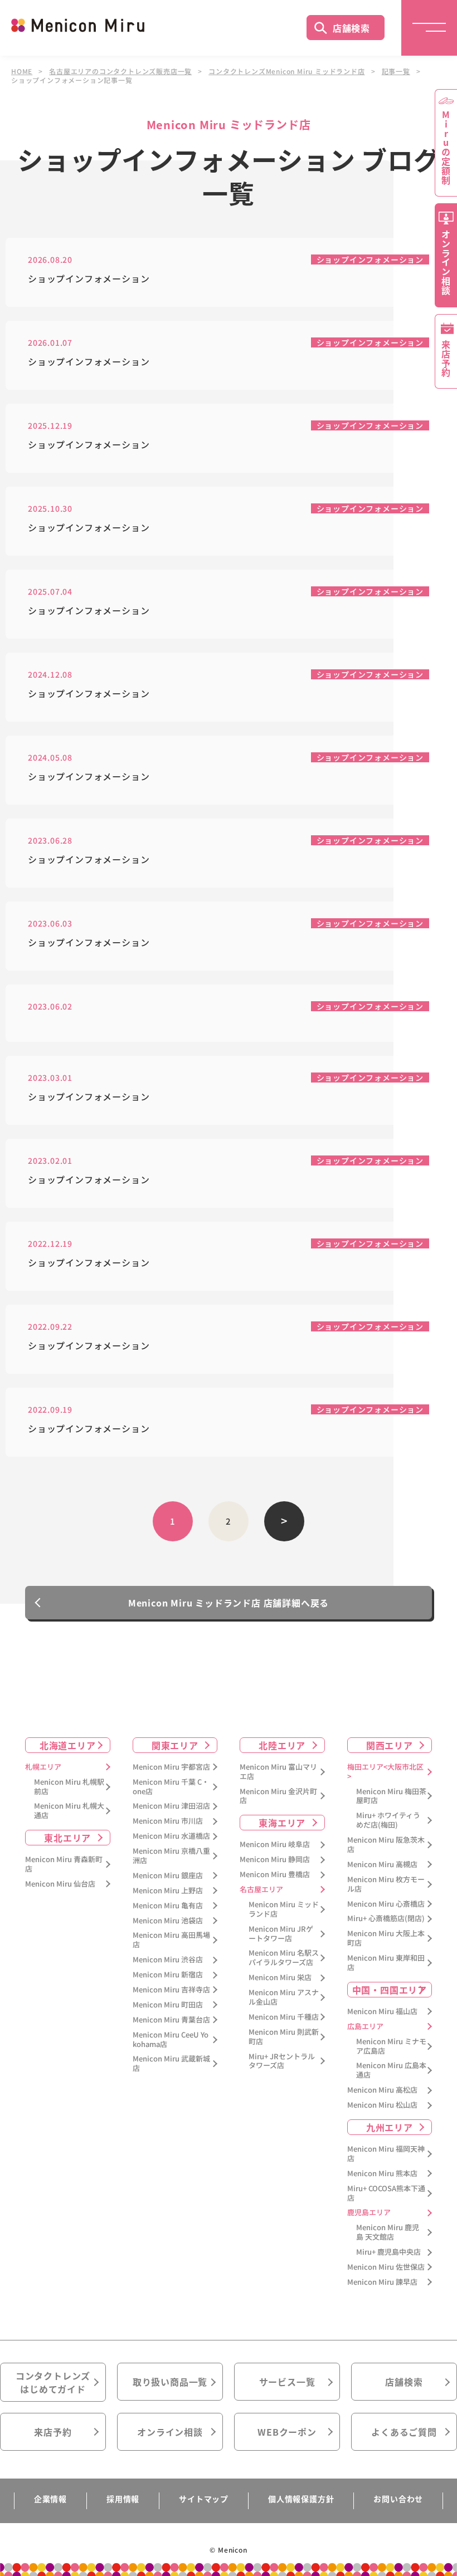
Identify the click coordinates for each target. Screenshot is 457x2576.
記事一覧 (396, 71)
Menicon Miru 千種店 (284, 2017)
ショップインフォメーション (370, 259)
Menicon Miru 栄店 (280, 1978)
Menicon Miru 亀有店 (168, 1906)
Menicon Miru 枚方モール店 (386, 1884)
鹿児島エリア (369, 2213)
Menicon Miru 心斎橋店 (386, 1904)
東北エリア (67, 1838)
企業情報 (50, 2499)
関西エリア (390, 1745)
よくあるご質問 (404, 2432)
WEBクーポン (287, 2432)
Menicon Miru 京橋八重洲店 (171, 1856)
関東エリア (175, 1745)
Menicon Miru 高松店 (382, 2090)
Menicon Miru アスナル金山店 (284, 1997)
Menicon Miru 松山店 (382, 2105)
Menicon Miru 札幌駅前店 (69, 1787)
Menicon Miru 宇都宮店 (171, 1767)
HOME (22, 71)
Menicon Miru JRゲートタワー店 (281, 1934)
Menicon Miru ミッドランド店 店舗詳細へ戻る (229, 1603)
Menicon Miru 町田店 (168, 2005)
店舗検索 (351, 28)
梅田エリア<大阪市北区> (385, 1772)
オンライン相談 (170, 2432)
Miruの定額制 (446, 148)
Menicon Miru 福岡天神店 (386, 2154)
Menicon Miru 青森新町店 (64, 1864)
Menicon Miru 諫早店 (382, 2282)
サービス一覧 (287, 2382)
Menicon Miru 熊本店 (382, 2174)
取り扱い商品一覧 (170, 2382)
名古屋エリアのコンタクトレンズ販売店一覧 (120, 71)
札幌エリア (43, 1767)
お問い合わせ (398, 2499)
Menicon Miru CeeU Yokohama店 (171, 2040)
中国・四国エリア (390, 1990)
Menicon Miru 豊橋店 (275, 1875)
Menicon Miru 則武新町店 (284, 2037)
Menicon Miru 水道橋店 (171, 1836)
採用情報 (123, 2499)
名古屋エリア (261, 1890)
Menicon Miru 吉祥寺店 (171, 1990)
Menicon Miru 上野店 (168, 1891)
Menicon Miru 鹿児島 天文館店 (388, 2232)
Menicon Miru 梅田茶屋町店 (391, 1796)
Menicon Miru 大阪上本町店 (386, 1938)
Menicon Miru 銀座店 (168, 1876)
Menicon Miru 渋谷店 (168, 1960)
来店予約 (53, 2432)
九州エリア (390, 2127)
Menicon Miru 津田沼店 (171, 1806)
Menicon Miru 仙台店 (60, 1884)
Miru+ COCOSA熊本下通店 (386, 2193)
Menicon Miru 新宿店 (168, 1975)
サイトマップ (204, 2499)
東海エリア (282, 1823)
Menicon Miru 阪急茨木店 (386, 1845)
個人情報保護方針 (301, 2499)
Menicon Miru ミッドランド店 (284, 1909)
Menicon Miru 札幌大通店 (69, 1811)
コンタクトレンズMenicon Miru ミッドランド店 (286, 71)
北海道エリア (68, 1745)
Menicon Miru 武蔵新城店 (171, 2064)
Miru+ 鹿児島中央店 (388, 2252)
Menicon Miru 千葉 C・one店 (171, 1787)
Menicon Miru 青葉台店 (171, 2020)
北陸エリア (282, 1745)
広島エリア (365, 2027)
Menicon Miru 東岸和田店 (386, 1963)
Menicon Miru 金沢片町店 (278, 1796)
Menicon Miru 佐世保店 (386, 2267)
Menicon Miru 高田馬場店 (171, 1940)
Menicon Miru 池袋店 (168, 1921)
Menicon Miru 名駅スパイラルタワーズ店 (284, 1958)
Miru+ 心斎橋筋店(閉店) (386, 1919)
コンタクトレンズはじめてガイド (53, 2382)
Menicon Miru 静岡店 (275, 1860)
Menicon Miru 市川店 (168, 1821)
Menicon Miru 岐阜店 (275, 1845)
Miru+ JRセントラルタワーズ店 (282, 2061)
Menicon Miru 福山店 (382, 2012)
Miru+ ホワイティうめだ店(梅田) (388, 1820)
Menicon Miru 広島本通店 (391, 2070)
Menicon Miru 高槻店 (382, 1865)
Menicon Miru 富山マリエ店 (278, 1772)
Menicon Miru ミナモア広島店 (391, 2046)
